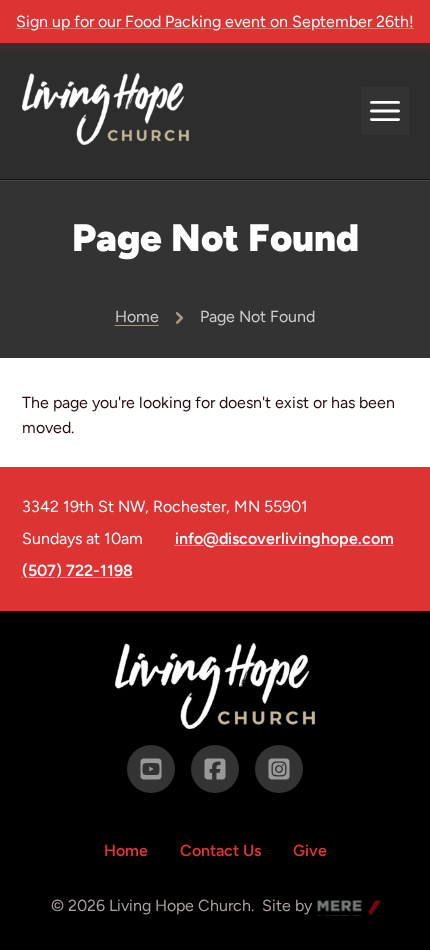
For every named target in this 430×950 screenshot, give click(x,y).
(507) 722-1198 (77, 571)
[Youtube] (151, 769)
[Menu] (385, 111)
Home (137, 316)
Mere (336, 907)
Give (310, 850)
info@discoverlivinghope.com (284, 539)
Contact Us (220, 850)
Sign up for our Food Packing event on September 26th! (215, 21)
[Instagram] (279, 769)
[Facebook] (215, 769)
